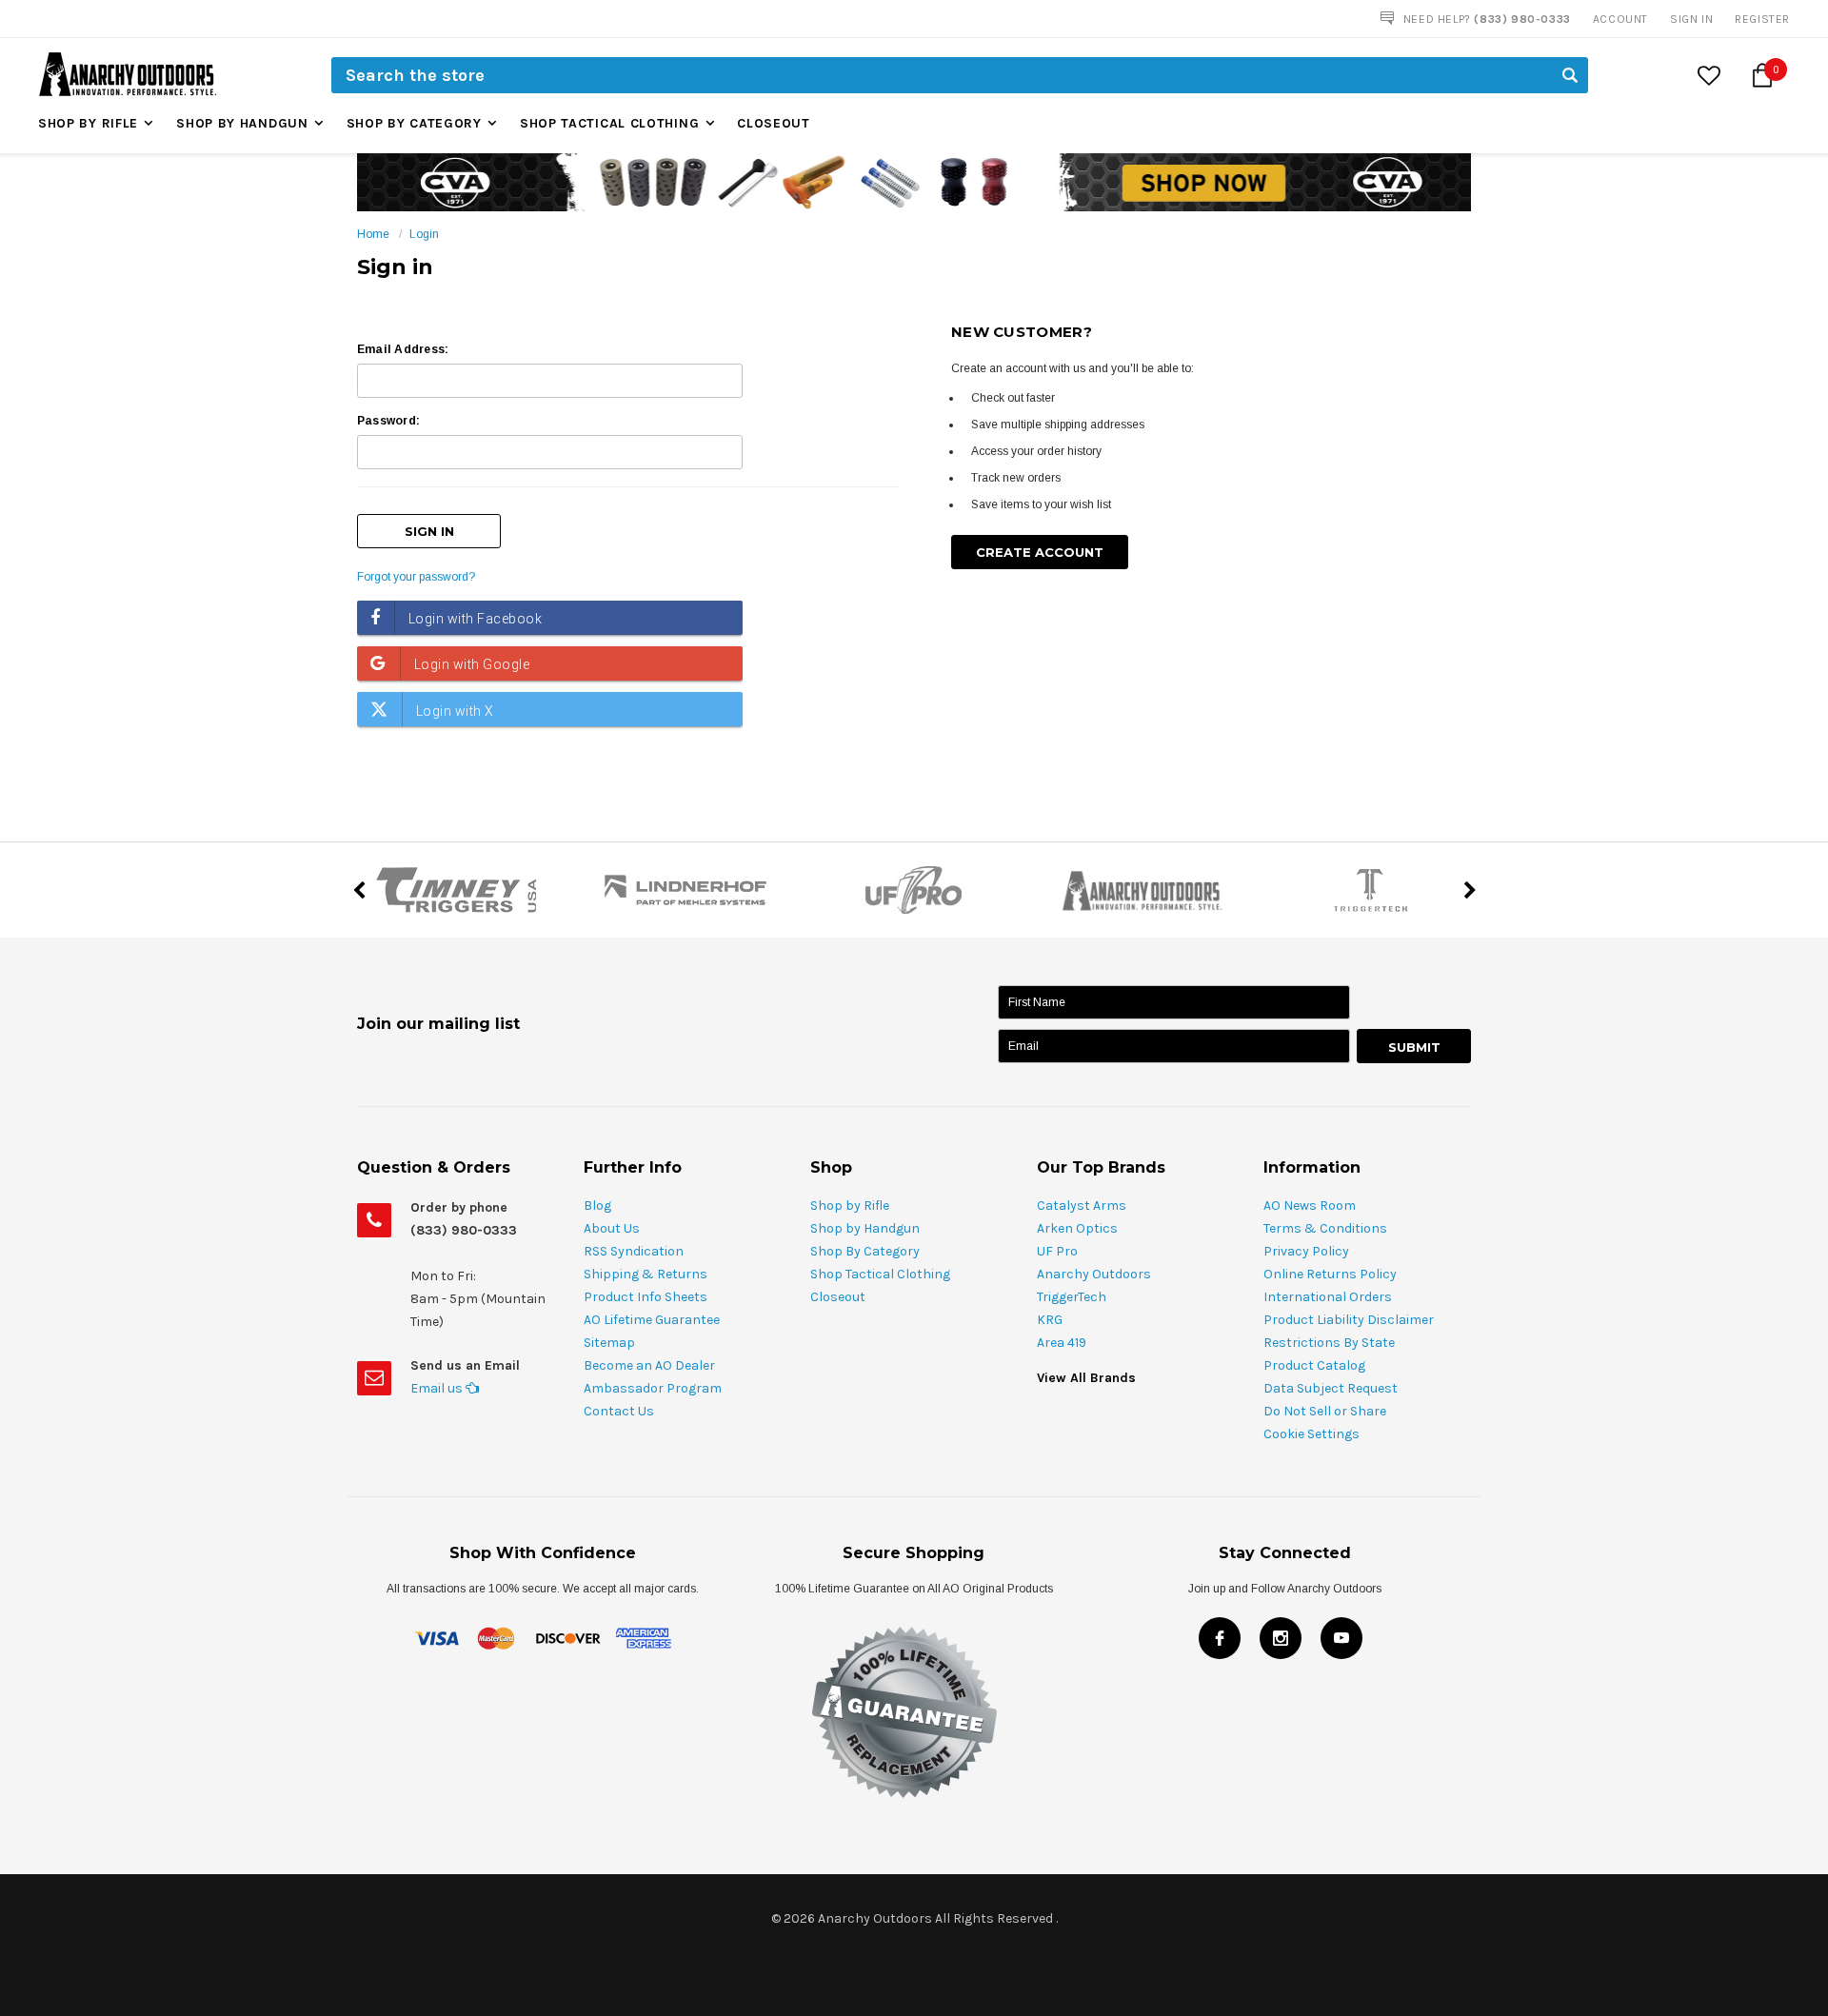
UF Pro (1057, 1251)
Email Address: (403, 349)
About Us (612, 1228)
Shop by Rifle (88, 123)
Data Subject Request (1331, 1388)
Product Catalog (1314, 1365)
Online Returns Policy (1330, 1274)
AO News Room (1310, 1206)
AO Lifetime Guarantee (652, 1320)
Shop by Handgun (242, 123)
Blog (597, 1206)
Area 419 (1062, 1343)
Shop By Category (414, 123)
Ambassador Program (653, 1388)
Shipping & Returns (646, 1274)
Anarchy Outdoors (1094, 1274)
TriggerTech (1072, 1297)
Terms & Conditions (1325, 1228)
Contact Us (619, 1411)
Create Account (1040, 552)
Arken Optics (1077, 1228)
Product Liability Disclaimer (1349, 1320)
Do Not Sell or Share (1325, 1411)
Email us (438, 1388)
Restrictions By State (1329, 1343)
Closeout (774, 123)
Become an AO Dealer (649, 1365)
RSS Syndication (634, 1251)
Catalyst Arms (1082, 1206)
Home (373, 234)
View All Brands (1086, 1378)
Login (424, 234)
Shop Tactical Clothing (609, 123)
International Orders (1328, 1297)
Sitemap (609, 1343)
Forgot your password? (416, 577)
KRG (1050, 1320)
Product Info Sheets (646, 1297)
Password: (388, 421)
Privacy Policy (1306, 1251)
